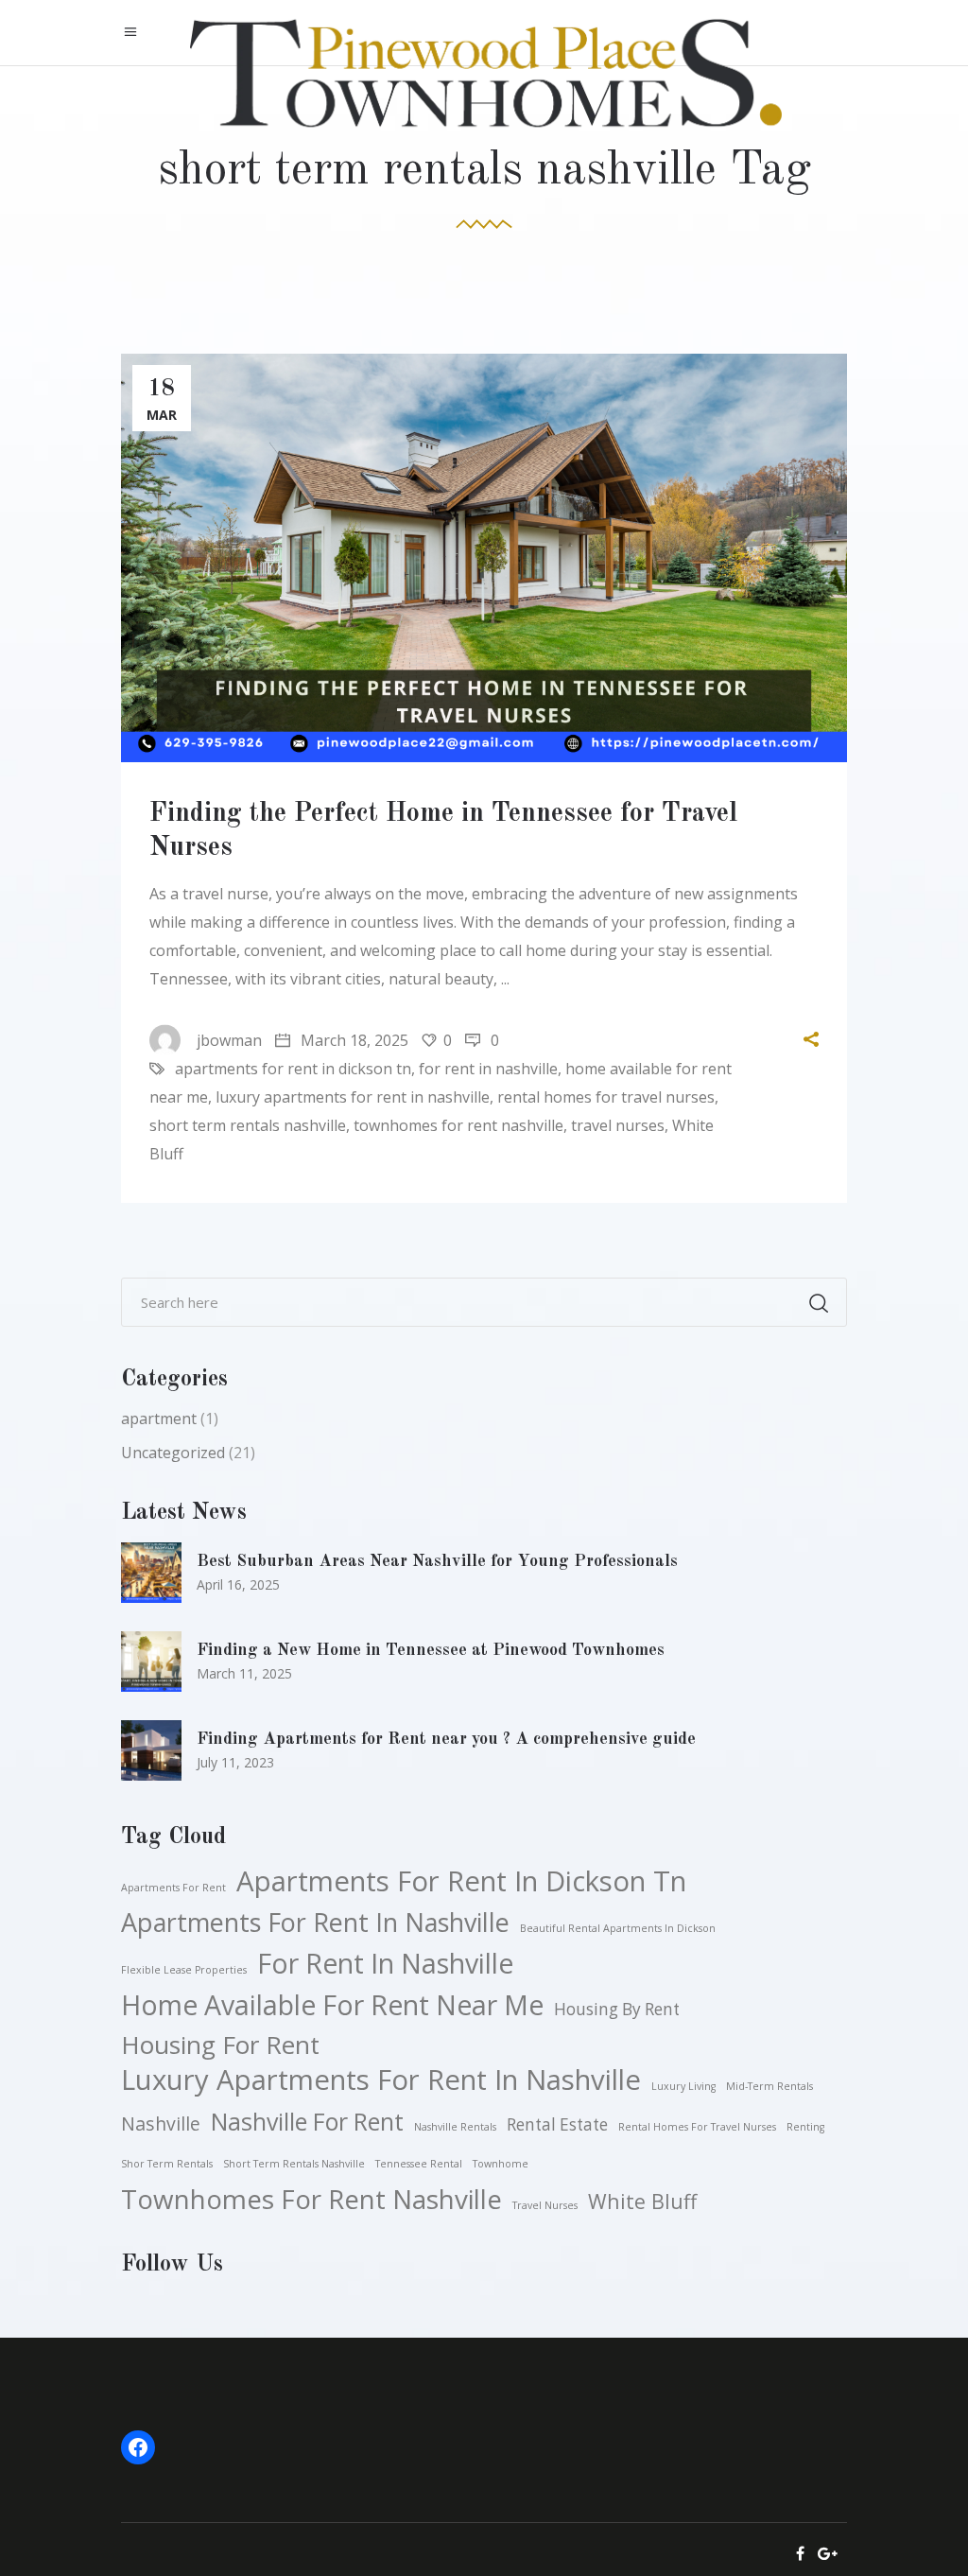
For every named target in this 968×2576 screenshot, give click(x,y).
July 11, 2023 (235, 1762)
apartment (159, 1419)
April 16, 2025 (238, 1584)
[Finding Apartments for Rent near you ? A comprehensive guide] (151, 1750)
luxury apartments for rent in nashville (353, 1097)
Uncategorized (173, 1453)
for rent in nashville (488, 1069)
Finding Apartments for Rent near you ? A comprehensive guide (446, 1739)
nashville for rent (307, 2121)
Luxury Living (683, 2086)
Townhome (501, 2164)
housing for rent (220, 2045)
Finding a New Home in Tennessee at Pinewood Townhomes (431, 1650)
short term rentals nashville (248, 1125)
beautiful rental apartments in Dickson (618, 1928)
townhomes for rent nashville (458, 1125)
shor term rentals (167, 2164)
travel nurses (618, 1125)
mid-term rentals (769, 2086)
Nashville (161, 2123)
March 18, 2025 (353, 1040)
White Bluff (642, 2201)
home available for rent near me (332, 2005)
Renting (805, 2127)
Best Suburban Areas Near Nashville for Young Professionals (437, 1561)
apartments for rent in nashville (315, 1923)
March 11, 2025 (244, 1673)
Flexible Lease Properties (184, 1970)
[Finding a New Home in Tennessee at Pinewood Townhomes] (151, 1662)
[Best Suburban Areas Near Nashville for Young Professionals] (151, 1573)
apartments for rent (173, 1888)
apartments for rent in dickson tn (293, 1069)
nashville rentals (455, 2127)
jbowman (229, 1040)
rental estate (557, 2124)
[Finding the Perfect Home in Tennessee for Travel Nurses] (484, 558)
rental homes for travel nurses (606, 1097)
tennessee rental (419, 2164)
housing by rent (617, 2009)
